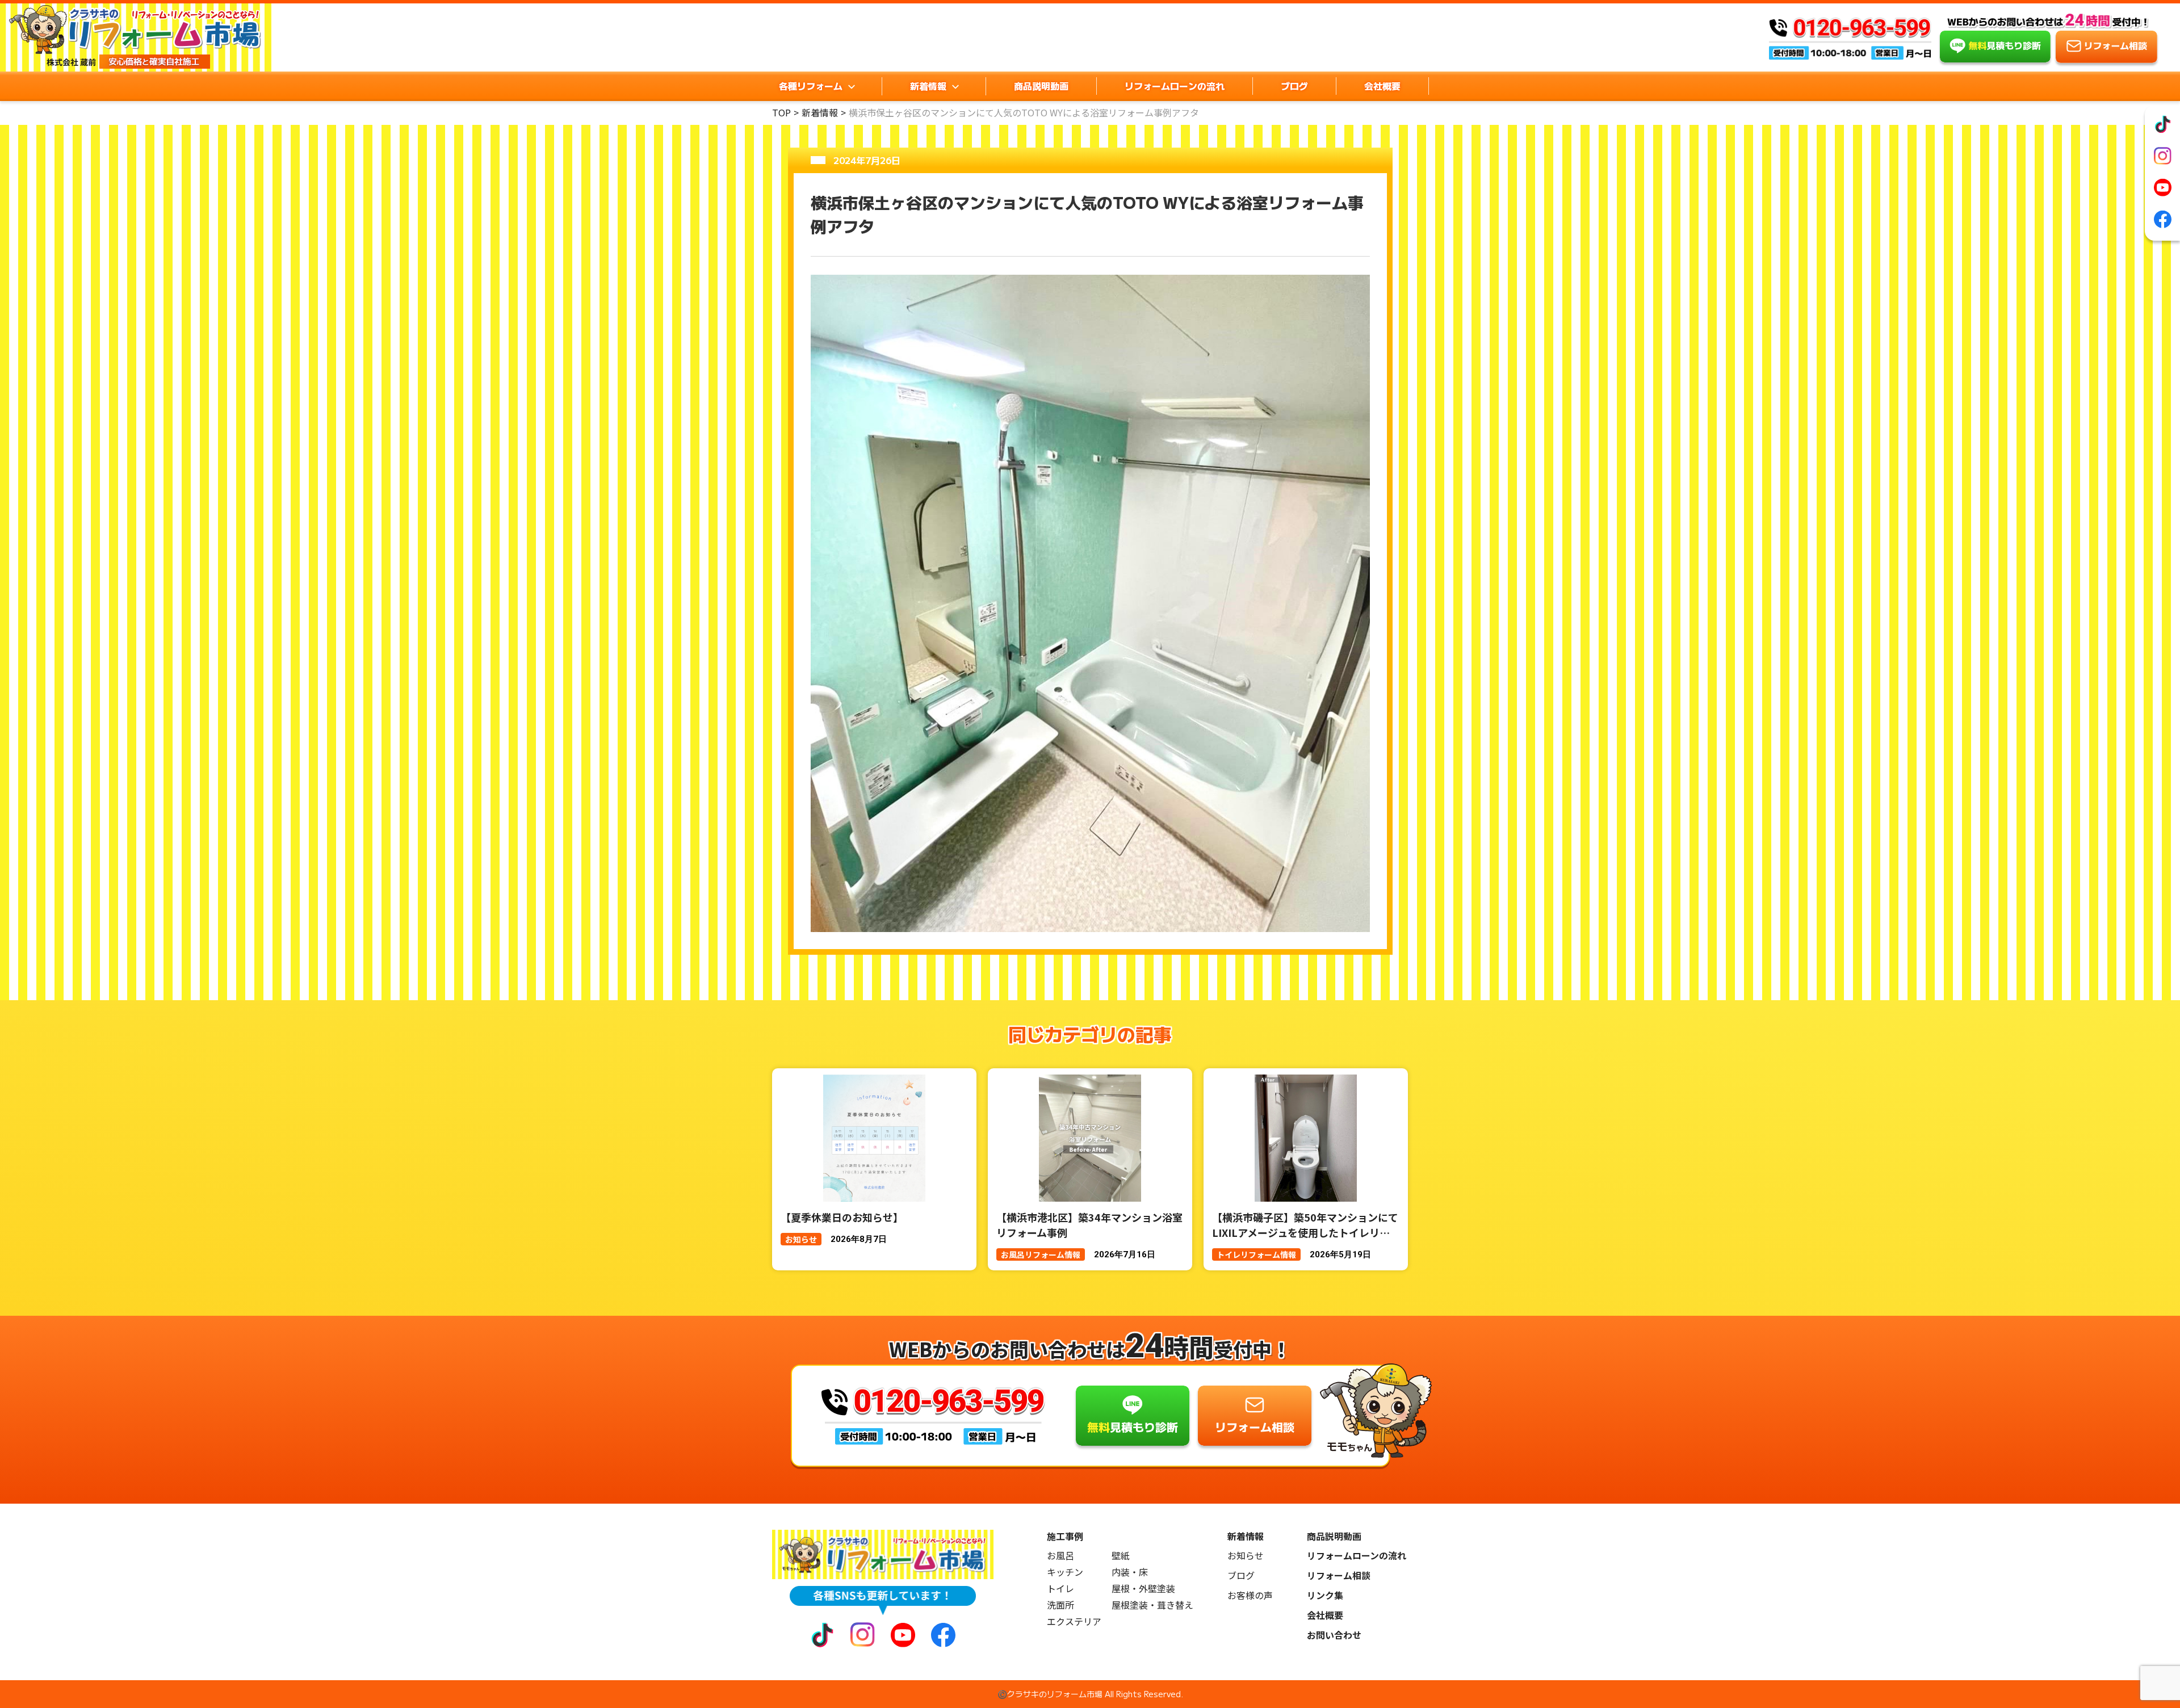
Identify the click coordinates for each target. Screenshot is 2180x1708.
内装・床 (1130, 1572)
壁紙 (1121, 1556)
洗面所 (1060, 1605)
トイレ (1060, 1589)
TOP (781, 112)
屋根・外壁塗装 (1143, 1589)
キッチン (1065, 1572)
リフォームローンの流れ (1175, 86)
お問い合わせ (1334, 1635)
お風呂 (1060, 1556)
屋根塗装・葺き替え (1152, 1605)
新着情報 (820, 112)
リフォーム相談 (1339, 1575)
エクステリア (1074, 1621)
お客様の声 (1250, 1595)
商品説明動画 (1041, 86)
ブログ (1294, 86)
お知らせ (1246, 1556)
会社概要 (1382, 86)
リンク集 (1325, 1595)
